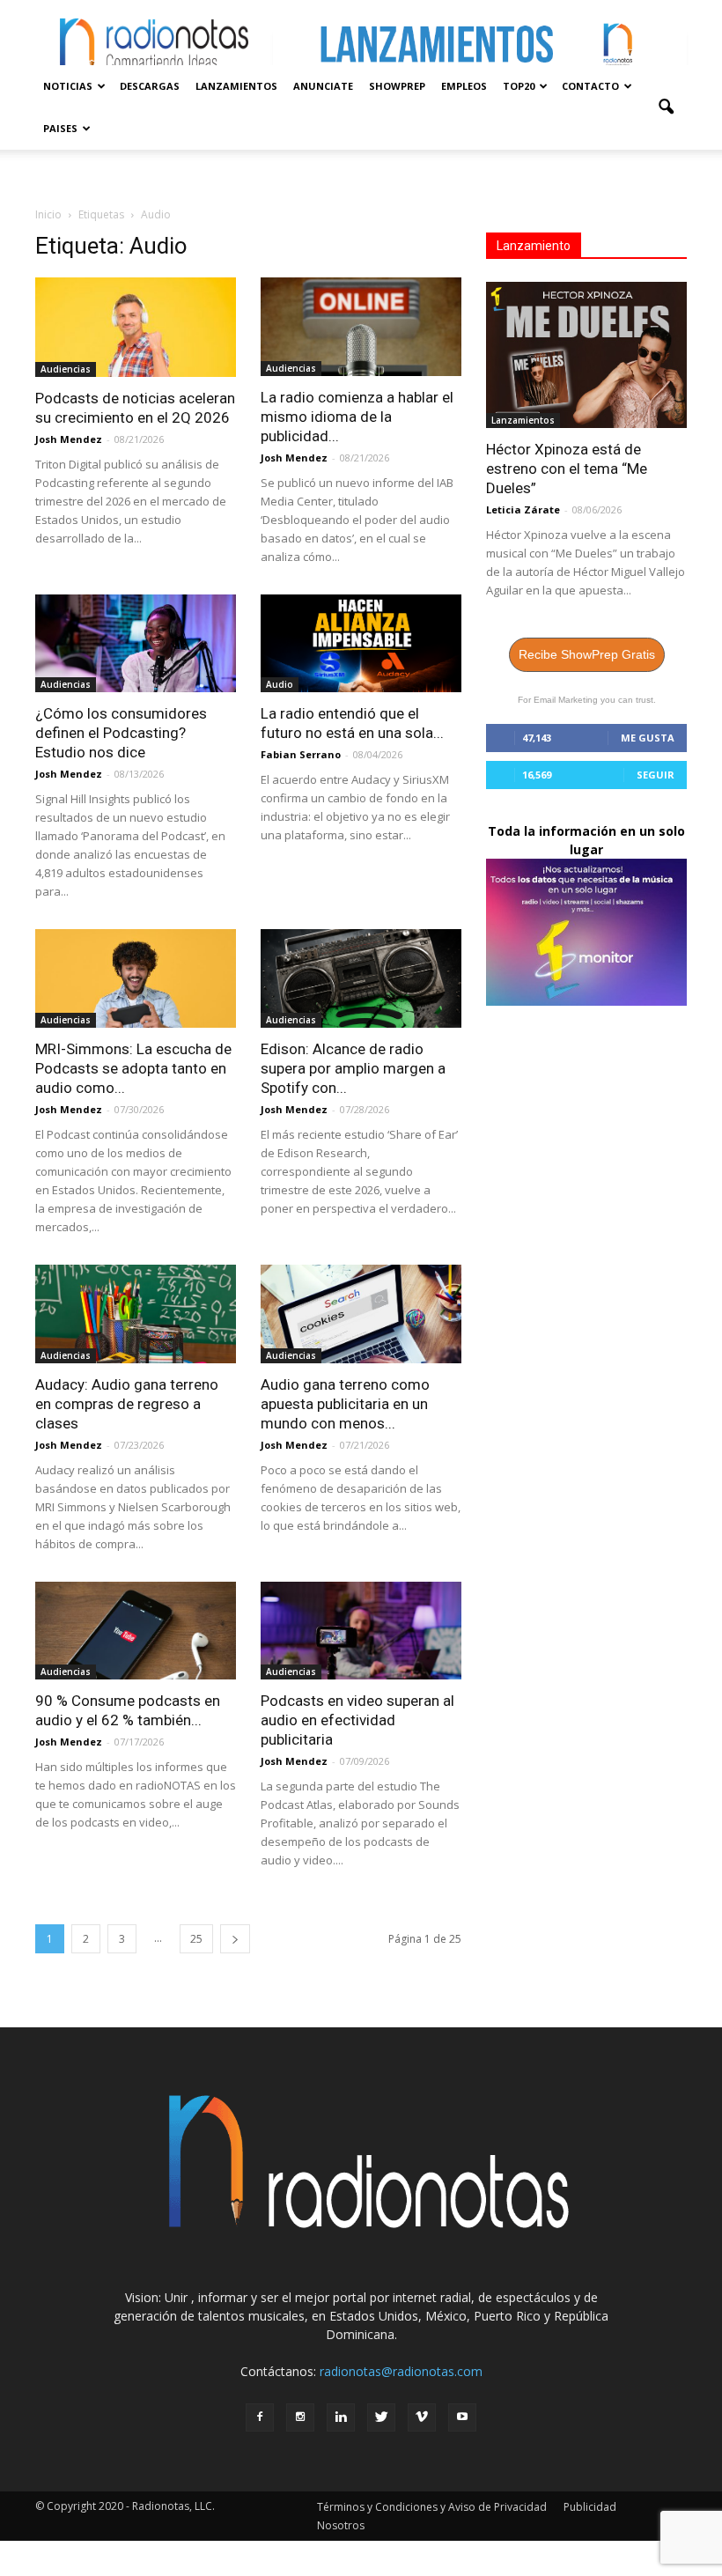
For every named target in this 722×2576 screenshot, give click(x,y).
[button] (666, 107)
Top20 (519, 86)
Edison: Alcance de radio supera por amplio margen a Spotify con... (353, 1068)
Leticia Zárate (523, 509)
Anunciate (323, 86)
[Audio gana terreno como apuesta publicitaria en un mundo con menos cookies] (361, 1314)
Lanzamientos (236, 86)
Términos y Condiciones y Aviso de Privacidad (432, 2507)
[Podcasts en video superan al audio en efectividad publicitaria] (361, 1631)
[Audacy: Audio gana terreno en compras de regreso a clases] (136, 1314)
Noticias (68, 86)
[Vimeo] (422, 2417)
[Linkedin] (341, 2417)
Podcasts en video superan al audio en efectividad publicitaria (357, 1720)
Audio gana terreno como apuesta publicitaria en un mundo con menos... (345, 1404)
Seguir (656, 775)
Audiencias (66, 369)
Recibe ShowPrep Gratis (587, 654)
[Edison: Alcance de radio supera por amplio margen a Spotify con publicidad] (361, 978)
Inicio (48, 214)
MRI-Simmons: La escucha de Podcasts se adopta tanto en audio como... (133, 1068)
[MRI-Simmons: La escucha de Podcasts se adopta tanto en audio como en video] (136, 978)
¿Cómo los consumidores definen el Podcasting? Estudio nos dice (121, 733)
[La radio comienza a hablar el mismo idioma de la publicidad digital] (361, 327)
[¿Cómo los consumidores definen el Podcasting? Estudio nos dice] (136, 644)
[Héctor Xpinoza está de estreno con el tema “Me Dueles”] (586, 355)
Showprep (397, 86)
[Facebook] (260, 2417)
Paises (60, 128)
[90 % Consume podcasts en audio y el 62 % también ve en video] (136, 1631)
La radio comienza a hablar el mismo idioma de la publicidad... (357, 417)
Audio (280, 684)
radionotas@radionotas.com (401, 2371)
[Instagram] (300, 2417)
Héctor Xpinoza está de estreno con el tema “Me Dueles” (567, 469)
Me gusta (648, 738)
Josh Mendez (69, 439)
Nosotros (341, 2525)
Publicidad (590, 2507)
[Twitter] (381, 2417)
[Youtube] (462, 2417)
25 (196, 1939)
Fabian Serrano (301, 754)
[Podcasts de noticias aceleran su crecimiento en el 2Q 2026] (136, 327)
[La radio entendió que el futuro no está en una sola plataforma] (361, 644)
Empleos (464, 86)
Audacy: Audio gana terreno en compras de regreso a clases (127, 1404)
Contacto (590, 86)
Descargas (150, 86)
